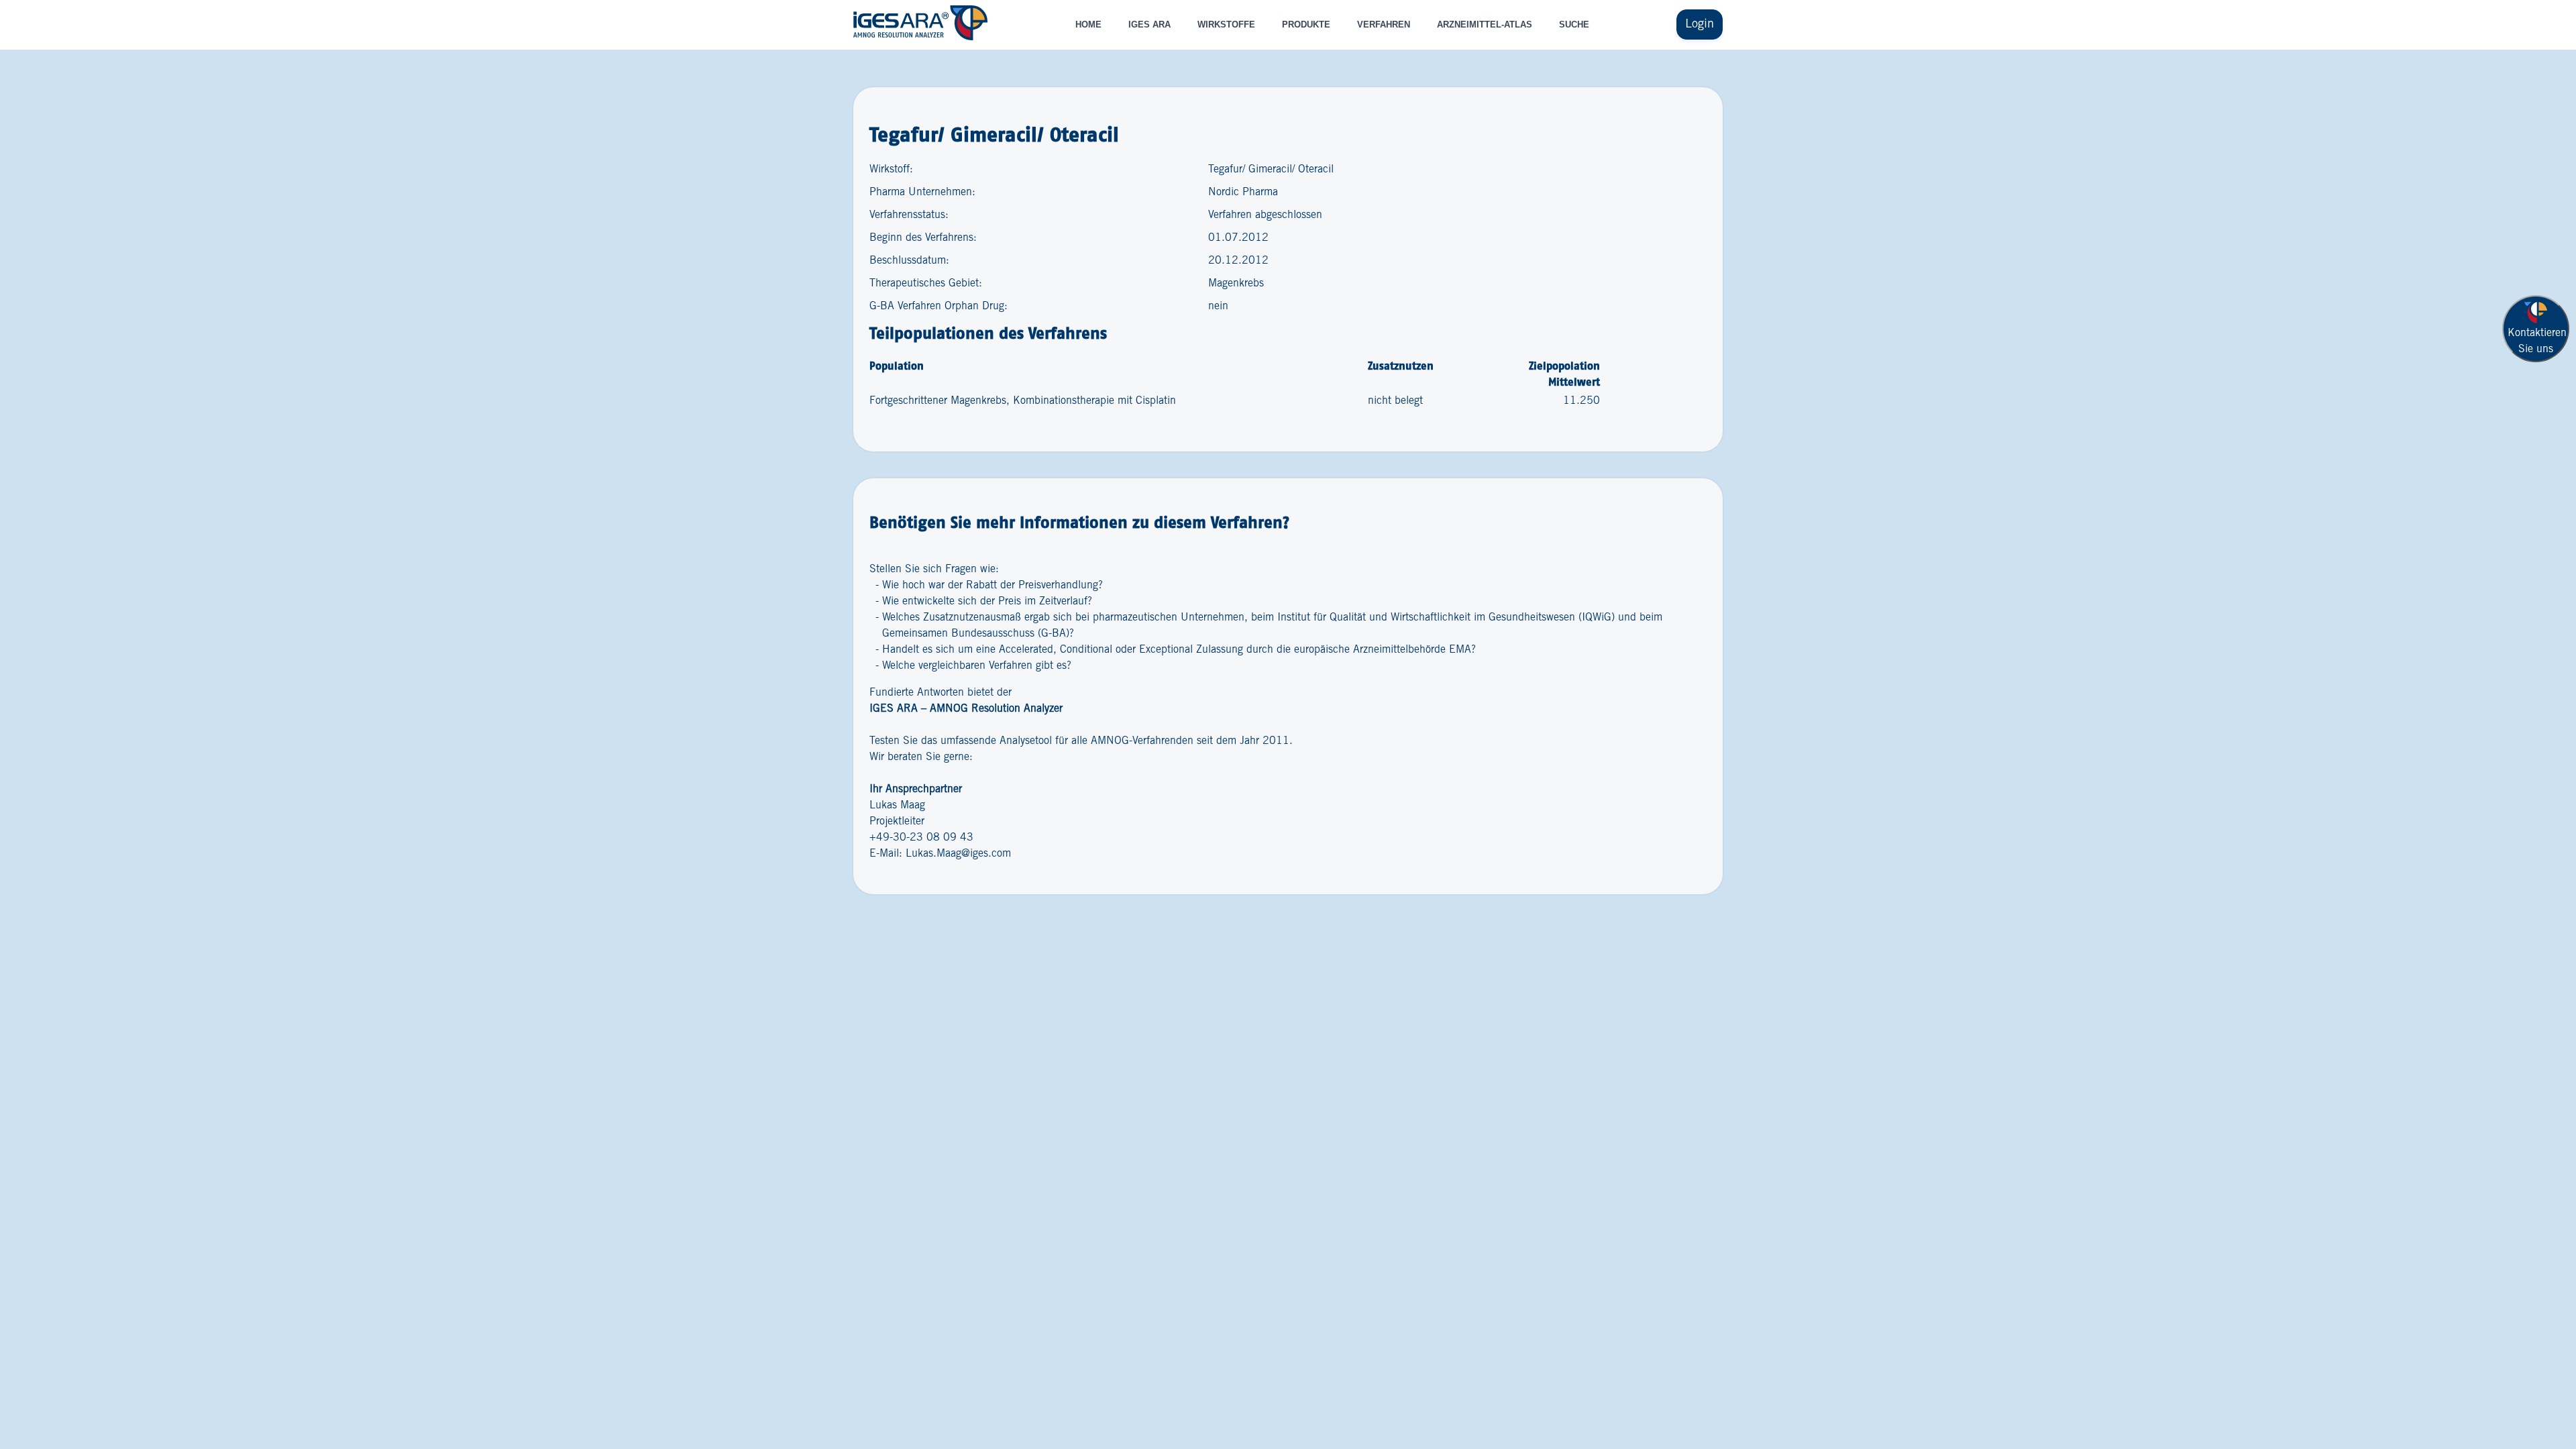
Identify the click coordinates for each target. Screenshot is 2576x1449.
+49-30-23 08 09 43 (921, 838)
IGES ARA (1149, 24)
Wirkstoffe (1226, 24)
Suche (1574, 24)
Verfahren (1384, 24)
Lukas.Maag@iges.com (958, 854)
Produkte (1306, 24)
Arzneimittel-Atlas (1485, 24)
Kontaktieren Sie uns (2537, 341)
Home (1088, 24)
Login (1700, 24)
